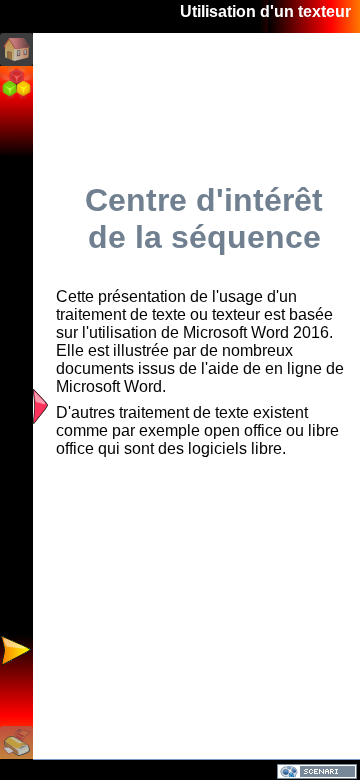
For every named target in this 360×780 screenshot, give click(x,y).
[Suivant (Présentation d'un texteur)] (16, 650)
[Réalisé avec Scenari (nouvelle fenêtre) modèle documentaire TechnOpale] (317, 770)
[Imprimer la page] (16, 742)
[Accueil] (16, 49)
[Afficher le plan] (40, 402)
